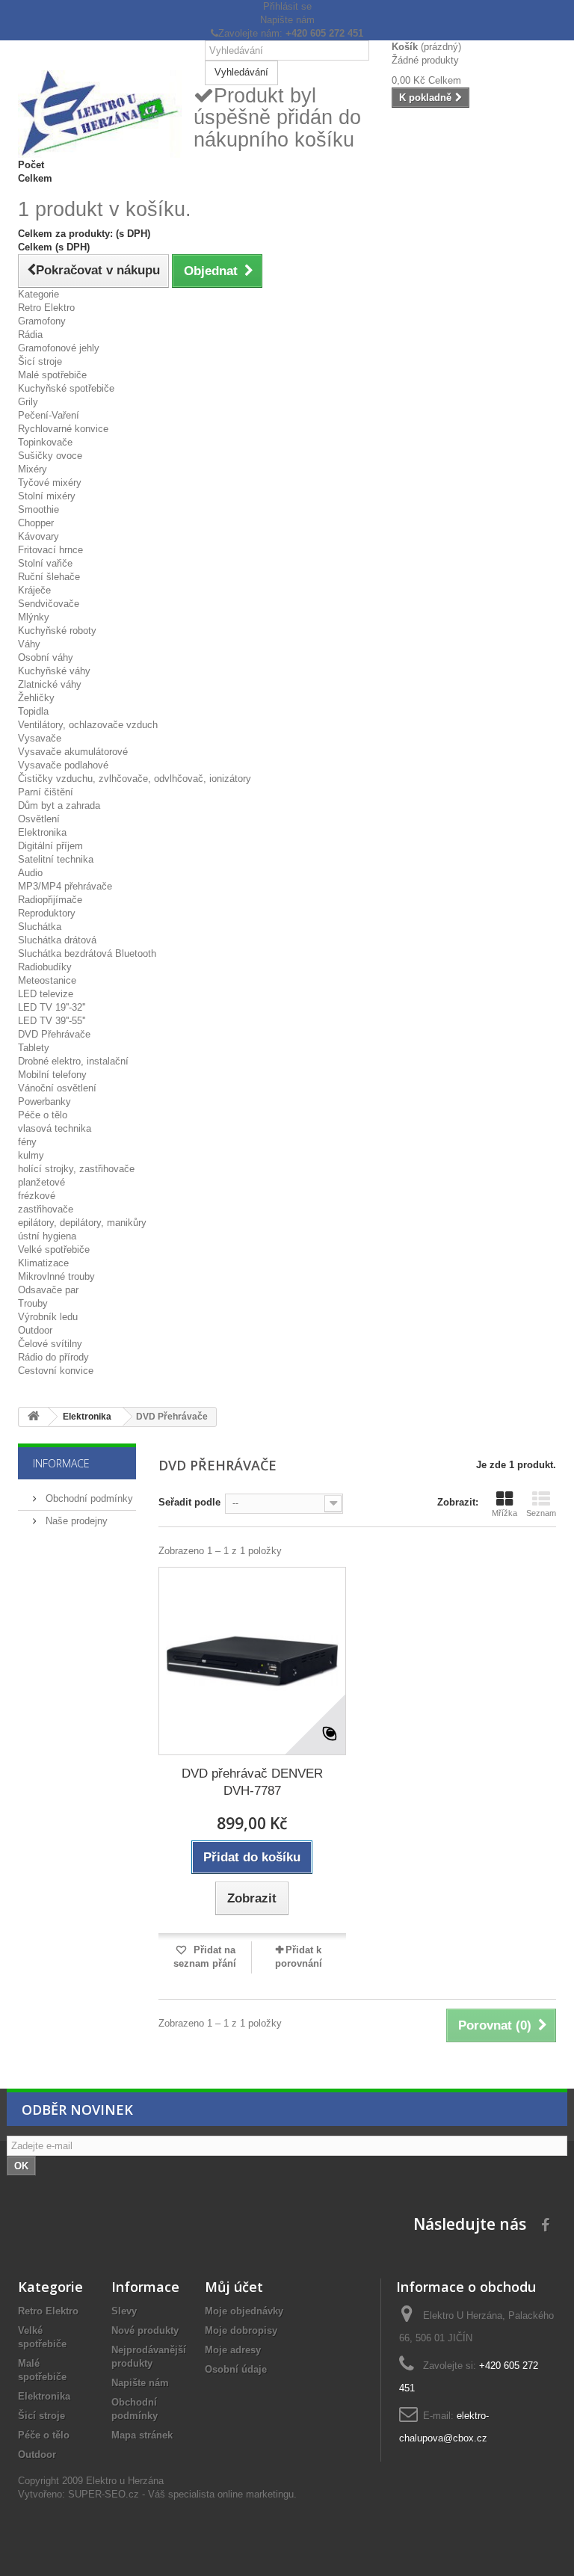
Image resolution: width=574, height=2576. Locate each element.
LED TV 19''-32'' (52, 1007)
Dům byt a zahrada (59, 805)
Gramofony (42, 321)
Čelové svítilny (50, 1344)
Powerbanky (44, 1101)
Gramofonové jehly (59, 348)
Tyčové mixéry (50, 483)
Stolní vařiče (45, 563)
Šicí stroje (40, 361)
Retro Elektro (46, 308)
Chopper (36, 523)
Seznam (541, 1513)
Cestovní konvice (56, 1371)
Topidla (33, 711)
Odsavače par (48, 1290)
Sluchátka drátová (57, 940)
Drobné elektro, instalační (73, 1061)
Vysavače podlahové (63, 765)
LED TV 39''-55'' (52, 1021)
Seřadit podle (189, 1502)
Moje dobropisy (241, 2330)
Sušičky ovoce (50, 456)
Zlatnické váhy (50, 684)
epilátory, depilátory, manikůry (82, 1223)
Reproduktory (47, 913)
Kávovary (38, 536)
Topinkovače (45, 442)
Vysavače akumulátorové (73, 752)
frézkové (37, 1196)
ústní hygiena (47, 1236)
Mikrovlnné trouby (56, 1276)
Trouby (33, 1303)
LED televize (46, 994)
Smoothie (38, 509)
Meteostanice (47, 980)
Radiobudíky (45, 967)
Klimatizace (43, 1263)
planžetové (41, 1182)
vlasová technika (55, 1128)
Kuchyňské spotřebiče (66, 388)
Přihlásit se (287, 6)
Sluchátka (40, 927)
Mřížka (504, 1513)
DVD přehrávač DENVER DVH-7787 (252, 1782)
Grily (28, 402)
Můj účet (234, 2287)
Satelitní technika (56, 859)
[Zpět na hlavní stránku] (34, 1417)
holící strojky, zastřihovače (76, 1169)
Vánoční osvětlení (57, 1088)
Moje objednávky (244, 2311)
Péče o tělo (43, 1115)
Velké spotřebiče (54, 1250)
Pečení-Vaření (49, 415)
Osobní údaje (236, 2369)
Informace (61, 1463)
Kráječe (34, 590)
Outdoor (35, 1330)
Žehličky (36, 698)
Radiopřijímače (50, 900)
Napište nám (287, 20)
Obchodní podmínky (88, 1498)
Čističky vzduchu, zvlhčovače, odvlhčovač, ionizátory (135, 779)
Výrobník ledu (48, 1317)
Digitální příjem (50, 846)
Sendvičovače (49, 604)
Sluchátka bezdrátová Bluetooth (87, 953)
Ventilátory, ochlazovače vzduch (88, 725)
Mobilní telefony (52, 1075)
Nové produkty (145, 2330)
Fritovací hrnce (50, 550)
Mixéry (33, 469)
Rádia (30, 335)
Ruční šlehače (49, 577)
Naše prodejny (75, 1521)
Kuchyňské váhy (54, 671)
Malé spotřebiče (52, 375)
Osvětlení (39, 819)
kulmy (31, 1155)
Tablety (34, 1048)
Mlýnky (34, 617)
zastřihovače (46, 1209)
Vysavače (40, 738)
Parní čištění (46, 792)
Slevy (124, 2311)
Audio (30, 873)
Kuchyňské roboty (57, 631)
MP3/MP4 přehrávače (65, 886)
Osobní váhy (46, 657)
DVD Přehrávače (54, 1034)
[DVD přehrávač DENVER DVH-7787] (252, 1661)
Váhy (29, 644)
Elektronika (42, 832)
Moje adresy (233, 2350)
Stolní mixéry (47, 496)
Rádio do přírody (53, 1357)
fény (27, 1142)
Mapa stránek (142, 2435)
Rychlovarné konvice (63, 429)
